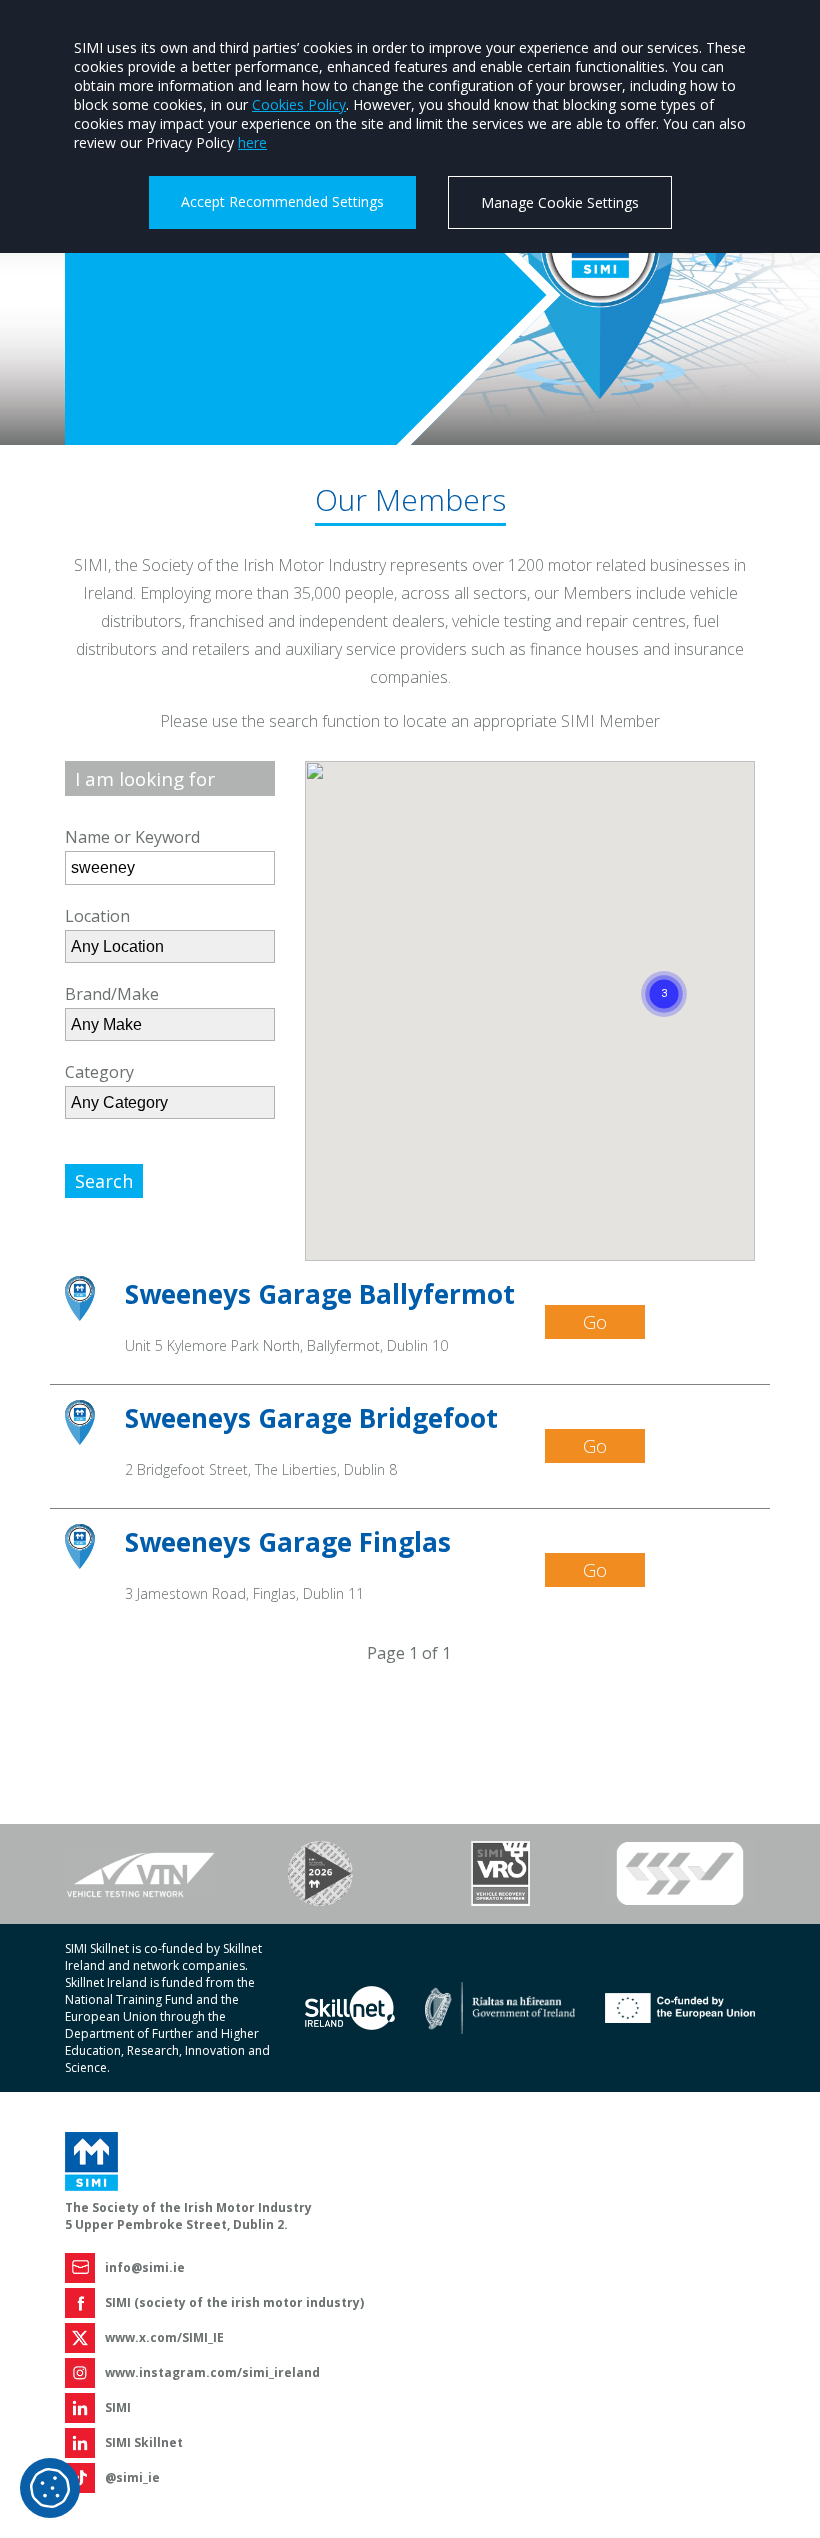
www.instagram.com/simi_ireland (212, 2372)
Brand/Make (112, 994)
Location (97, 916)
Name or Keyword (132, 837)
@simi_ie (132, 2477)
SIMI (118, 2407)
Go (595, 1322)
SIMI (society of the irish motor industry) (234, 2302)
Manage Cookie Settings (560, 202)
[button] (664, 970)
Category (99, 1072)
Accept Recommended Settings (282, 201)
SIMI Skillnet (144, 2442)
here (252, 142)
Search (104, 1181)
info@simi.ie (145, 2267)
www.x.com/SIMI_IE (164, 2337)
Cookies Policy (299, 104)
